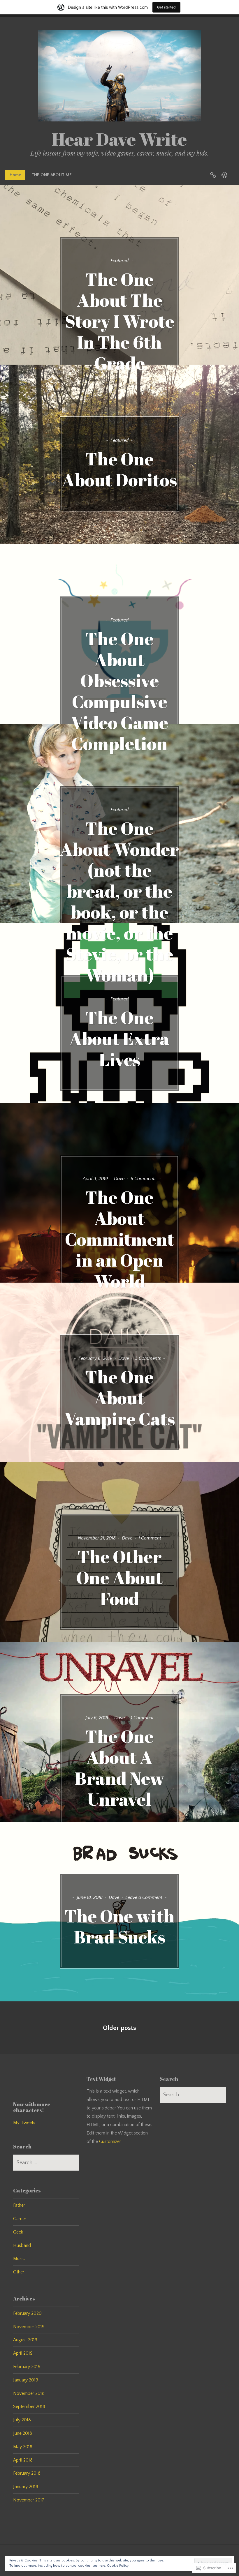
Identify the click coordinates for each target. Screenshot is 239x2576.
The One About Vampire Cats (120, 1398)
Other (19, 2272)
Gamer (20, 2219)
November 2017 (29, 2500)
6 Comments (144, 1179)
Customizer (110, 2141)
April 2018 (23, 2460)
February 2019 (27, 2367)
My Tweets (24, 2123)
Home (15, 175)
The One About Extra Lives (119, 1038)
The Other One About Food (119, 1577)
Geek (18, 2232)
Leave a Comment (144, 1897)
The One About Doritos (119, 469)
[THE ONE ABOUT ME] (224, 175)
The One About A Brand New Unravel (119, 1768)
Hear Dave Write (119, 139)
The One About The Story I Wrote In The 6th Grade (120, 321)
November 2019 (29, 2327)
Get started (166, 7)
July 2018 (22, 2420)
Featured (119, 261)
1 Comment (150, 1538)
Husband (22, 2245)
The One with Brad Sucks (120, 1926)
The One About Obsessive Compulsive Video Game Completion (119, 691)
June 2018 (23, 2433)
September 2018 (29, 2406)
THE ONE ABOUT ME (52, 175)
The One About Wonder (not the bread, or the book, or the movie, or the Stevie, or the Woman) (119, 901)
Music (19, 2259)
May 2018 (23, 2447)
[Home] (213, 175)
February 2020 (27, 2313)
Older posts (119, 2028)
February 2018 (27, 2473)
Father (19, 2205)
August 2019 (25, 2340)
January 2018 (26, 2487)
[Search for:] (46, 2163)
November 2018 (29, 2393)
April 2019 (23, 2353)
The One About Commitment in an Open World (120, 1239)
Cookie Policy (118, 2566)
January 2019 (26, 2380)
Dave (119, 1179)
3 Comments (148, 1358)
